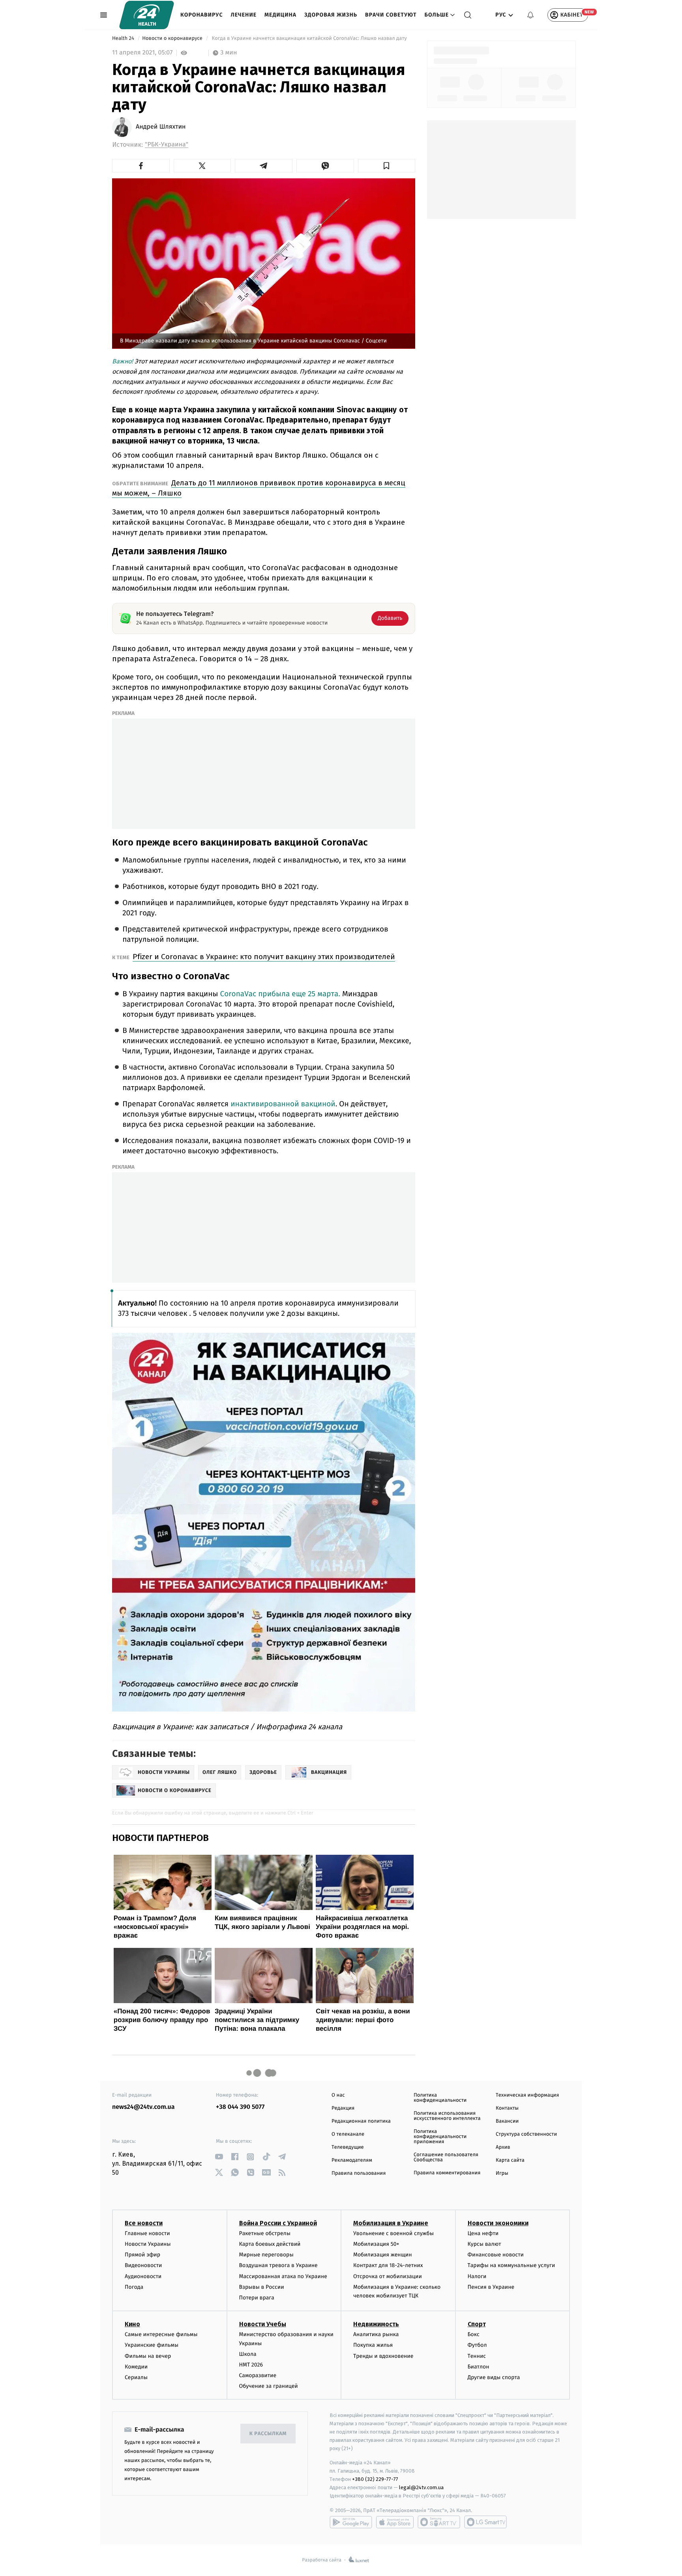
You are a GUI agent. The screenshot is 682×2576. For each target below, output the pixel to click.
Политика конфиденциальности (440, 2098)
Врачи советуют (391, 15)
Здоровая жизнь (331, 15)
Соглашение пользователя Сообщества (446, 2157)
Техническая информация (527, 2095)
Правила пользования (359, 2173)
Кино (132, 2324)
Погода (134, 2287)
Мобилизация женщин (383, 2255)
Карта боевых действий (270, 2244)
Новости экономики (498, 2223)
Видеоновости (143, 2265)
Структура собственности (526, 2134)
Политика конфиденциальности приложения (440, 2137)
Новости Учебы (263, 2324)
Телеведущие (348, 2147)
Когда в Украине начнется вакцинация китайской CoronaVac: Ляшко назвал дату (309, 38)
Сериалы (136, 2377)
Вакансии (507, 2121)
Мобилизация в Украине (391, 2223)
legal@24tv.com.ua (421, 2487)
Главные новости (147, 2233)
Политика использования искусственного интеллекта (447, 2116)
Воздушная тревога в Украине (278, 2265)
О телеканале (348, 2134)
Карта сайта (510, 2160)
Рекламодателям (352, 2160)
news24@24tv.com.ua (143, 2107)
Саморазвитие (258, 2375)
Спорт (477, 2324)
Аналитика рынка (376, 2334)
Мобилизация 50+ (376, 2244)
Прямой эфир (142, 2255)
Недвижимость (376, 2324)
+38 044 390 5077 (240, 2107)
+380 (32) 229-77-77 (375, 2479)
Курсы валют (484, 2244)
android (351, 2522)
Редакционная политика (361, 2121)
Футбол (477, 2345)
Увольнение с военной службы (393, 2233)
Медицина (280, 15)
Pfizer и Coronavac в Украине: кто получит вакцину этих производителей (264, 957)
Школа (248, 2354)
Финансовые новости (496, 2255)
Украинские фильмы (152, 2345)
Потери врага (257, 2298)
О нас (338, 2095)
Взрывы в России (262, 2287)
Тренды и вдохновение (383, 2356)
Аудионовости (143, 2276)
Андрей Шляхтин (161, 127)
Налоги (477, 2276)
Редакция (343, 2108)
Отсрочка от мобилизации (388, 2276)
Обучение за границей (269, 2386)
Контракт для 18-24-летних (388, 2265)
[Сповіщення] (530, 15)
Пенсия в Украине (491, 2287)
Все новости (144, 2223)
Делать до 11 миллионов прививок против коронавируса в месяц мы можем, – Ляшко (259, 488)
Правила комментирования (447, 2173)
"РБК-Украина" (167, 145)
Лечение (244, 15)
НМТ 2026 (251, 2365)
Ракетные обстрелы (265, 2233)
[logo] (147, 15)
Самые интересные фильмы (161, 2334)
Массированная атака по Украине (283, 2276)
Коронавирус (202, 15)
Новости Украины (148, 2244)
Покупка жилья (373, 2345)
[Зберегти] (387, 166)
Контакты (507, 2108)
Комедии (136, 2367)
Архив (503, 2147)
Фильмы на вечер (148, 2356)
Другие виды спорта (494, 2377)
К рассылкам (268, 2434)
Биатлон (479, 2367)
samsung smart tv (485, 2522)
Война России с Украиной (278, 2223)
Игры (502, 2173)
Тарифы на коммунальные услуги (511, 2265)
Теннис (477, 2356)
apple (395, 2522)
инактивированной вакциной (283, 1104)
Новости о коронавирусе (173, 38)
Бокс (474, 2334)
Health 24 (124, 38)
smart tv (439, 2522)
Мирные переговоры (266, 2255)
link (219, 2157)
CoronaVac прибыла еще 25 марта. (281, 994)
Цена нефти (483, 2233)
